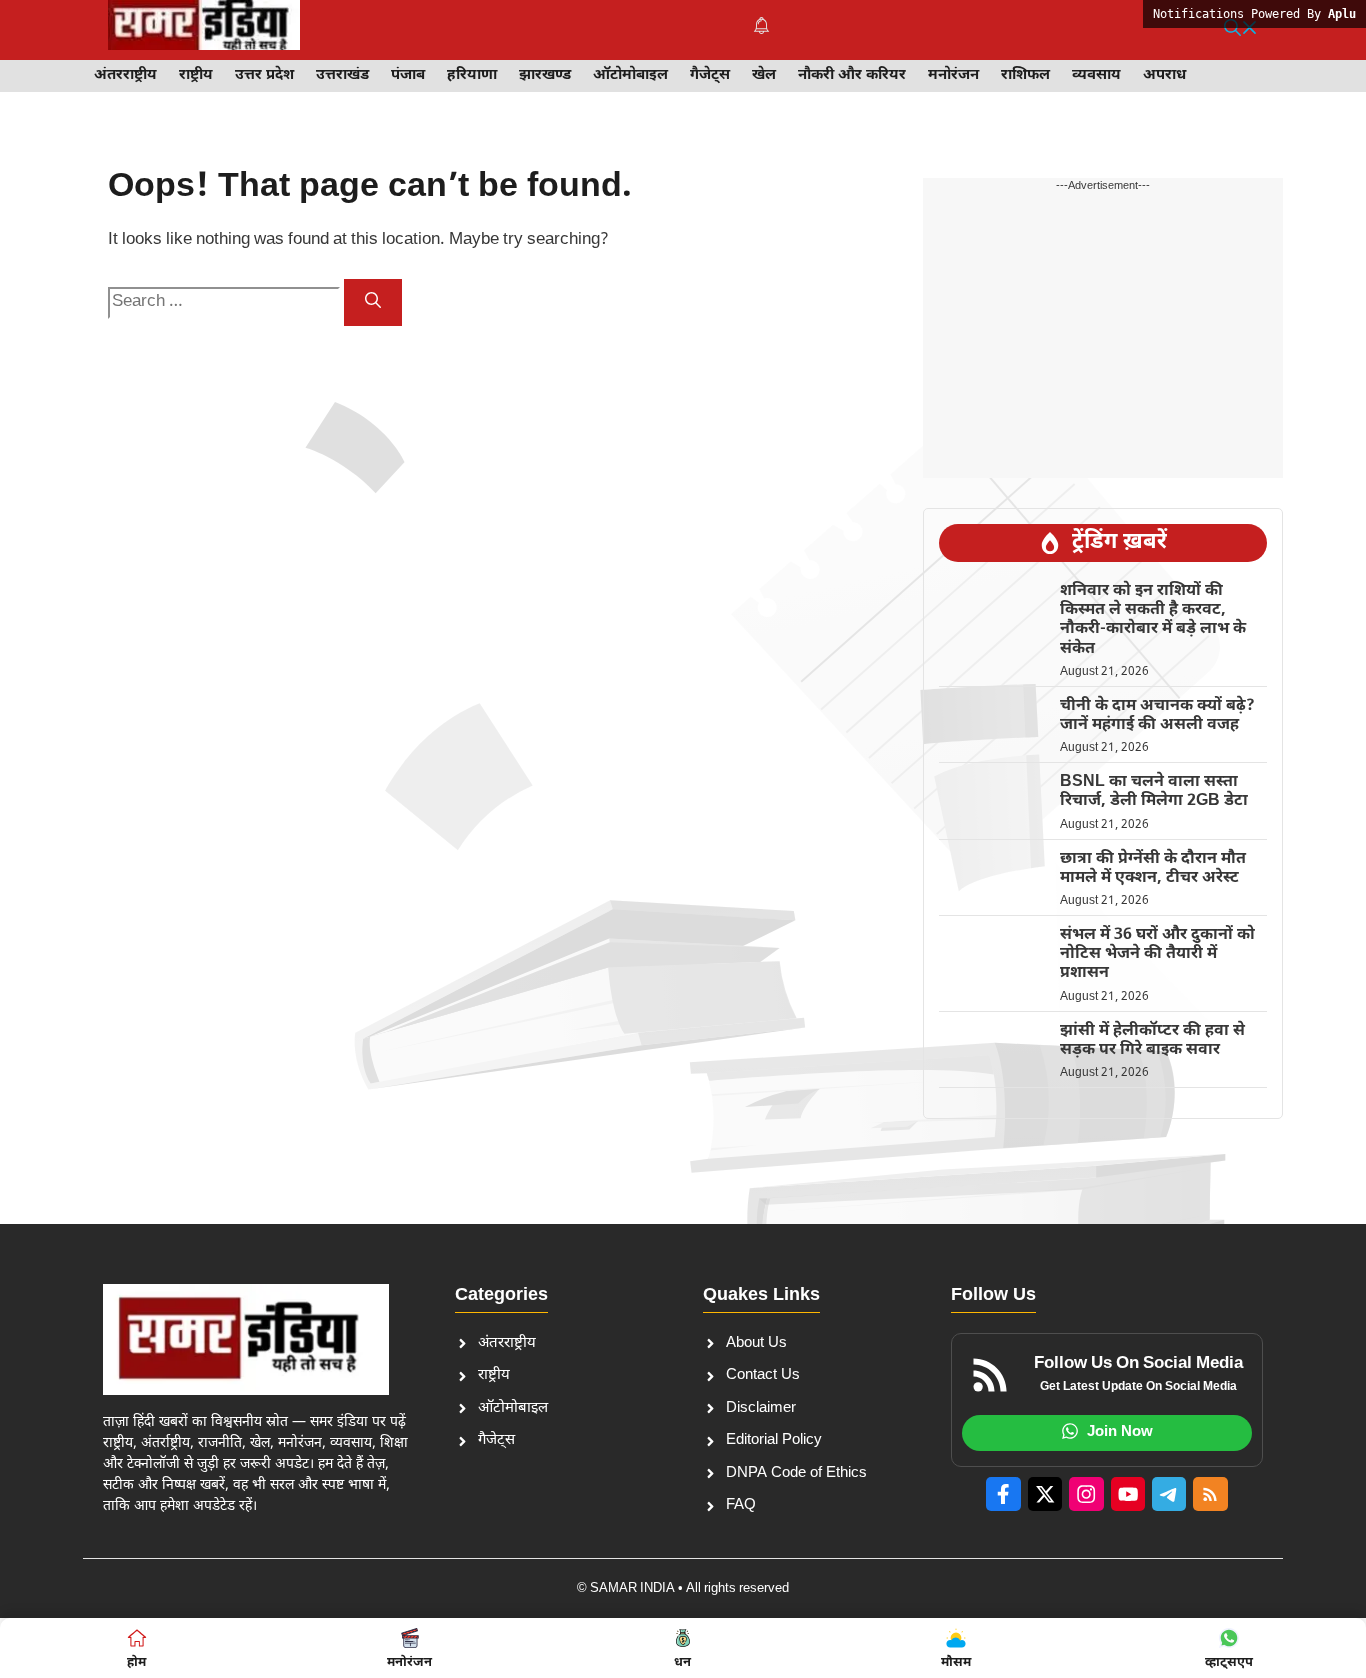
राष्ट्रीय (196, 75)
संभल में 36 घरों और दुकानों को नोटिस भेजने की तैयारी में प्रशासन (1157, 954)
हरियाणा (472, 75)
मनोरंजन (953, 75)
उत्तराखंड (342, 75)
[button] (1241, 30)
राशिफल (1025, 75)
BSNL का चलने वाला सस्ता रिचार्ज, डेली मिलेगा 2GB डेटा (1154, 792)
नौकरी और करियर (852, 75)
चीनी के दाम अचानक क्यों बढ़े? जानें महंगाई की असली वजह (1157, 716)
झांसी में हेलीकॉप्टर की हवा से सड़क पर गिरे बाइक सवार (1152, 1041)
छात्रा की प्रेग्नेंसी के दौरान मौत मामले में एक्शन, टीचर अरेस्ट (1153, 869)
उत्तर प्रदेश (264, 75)
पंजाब (408, 75)
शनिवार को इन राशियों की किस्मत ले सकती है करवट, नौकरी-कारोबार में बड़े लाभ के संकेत (1153, 620)
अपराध (1164, 75)
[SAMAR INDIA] (204, 30)
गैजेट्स (710, 75)
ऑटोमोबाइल (630, 75)
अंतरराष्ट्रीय (125, 75)
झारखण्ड (545, 75)
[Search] (373, 302)
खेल (764, 75)
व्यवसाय (1096, 75)
